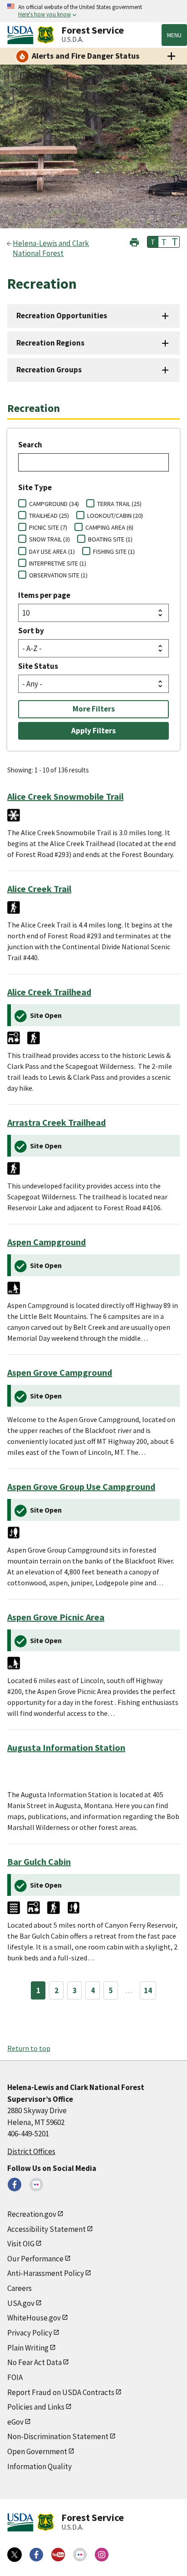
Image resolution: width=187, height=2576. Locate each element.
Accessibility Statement (47, 2229)
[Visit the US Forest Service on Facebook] (36, 2555)
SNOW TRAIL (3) (49, 539)
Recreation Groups (49, 370)
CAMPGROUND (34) (54, 504)
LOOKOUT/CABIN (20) (115, 516)
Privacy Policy (30, 2333)
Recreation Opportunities (62, 316)
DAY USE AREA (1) (52, 551)
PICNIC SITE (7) (48, 527)
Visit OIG (21, 2244)
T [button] (153, 242)
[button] (134, 241)
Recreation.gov (32, 2214)
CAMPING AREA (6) (109, 527)
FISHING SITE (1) (114, 551)
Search (30, 445)
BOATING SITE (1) (110, 539)
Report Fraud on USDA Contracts (61, 2392)
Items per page (44, 595)
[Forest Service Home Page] (46, 35)
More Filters (94, 709)
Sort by (31, 631)
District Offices (31, 2151)
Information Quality (39, 2466)
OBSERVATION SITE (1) (58, 575)
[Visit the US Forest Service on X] (15, 2555)
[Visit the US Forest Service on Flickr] (80, 2555)
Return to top (29, 2048)
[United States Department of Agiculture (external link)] (22, 35)
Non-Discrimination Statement (58, 2436)
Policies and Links (36, 2407)
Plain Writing (28, 2348)
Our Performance (35, 2259)
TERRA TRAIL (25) (119, 504)
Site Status (38, 666)
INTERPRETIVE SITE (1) (58, 563)
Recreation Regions (50, 343)
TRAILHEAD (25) (49, 516)
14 (148, 1990)
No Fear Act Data (34, 2362)
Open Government (37, 2451)
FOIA (15, 2377)
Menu (174, 35)
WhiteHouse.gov (34, 2318)
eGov (15, 2422)
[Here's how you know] (93, 11)
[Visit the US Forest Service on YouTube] (58, 2555)
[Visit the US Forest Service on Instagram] (102, 2555)
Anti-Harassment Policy (46, 2273)
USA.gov (21, 2303)
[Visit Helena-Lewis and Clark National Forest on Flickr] (36, 2185)
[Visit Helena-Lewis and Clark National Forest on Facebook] (15, 2185)
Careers (20, 2288)
